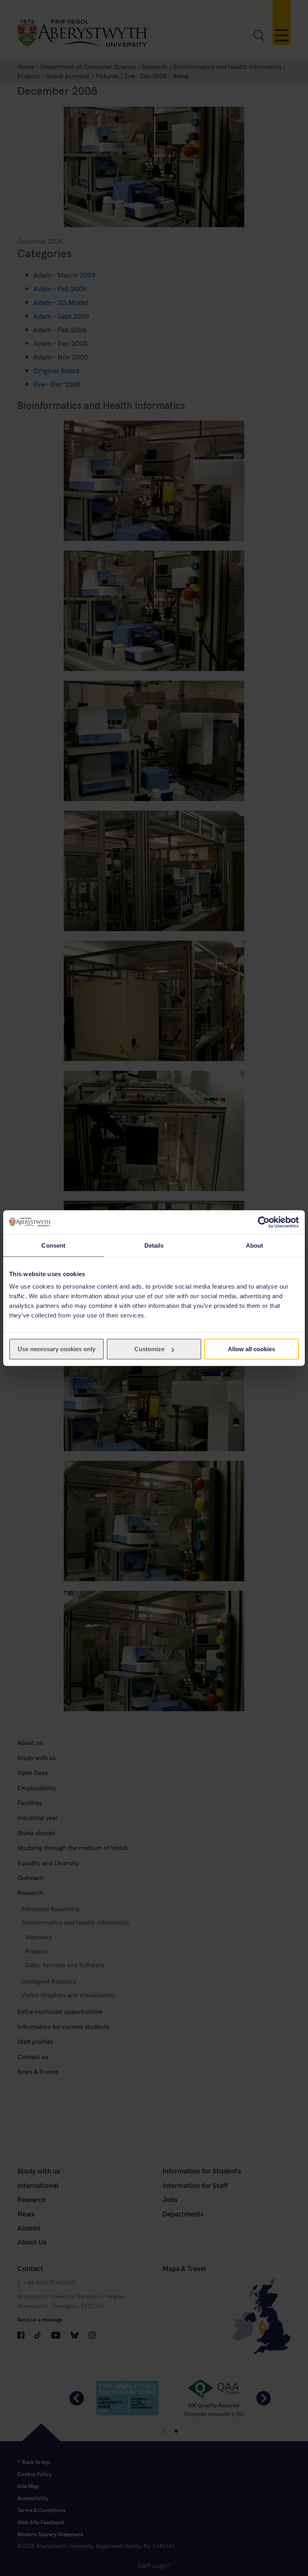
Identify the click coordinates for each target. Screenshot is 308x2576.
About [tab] (255, 1245)
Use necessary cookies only (57, 1349)
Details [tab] (154, 1245)
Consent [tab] (53, 1245)
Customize (149, 1349)
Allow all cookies (251, 1349)
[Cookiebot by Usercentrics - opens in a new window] (264, 1222)
